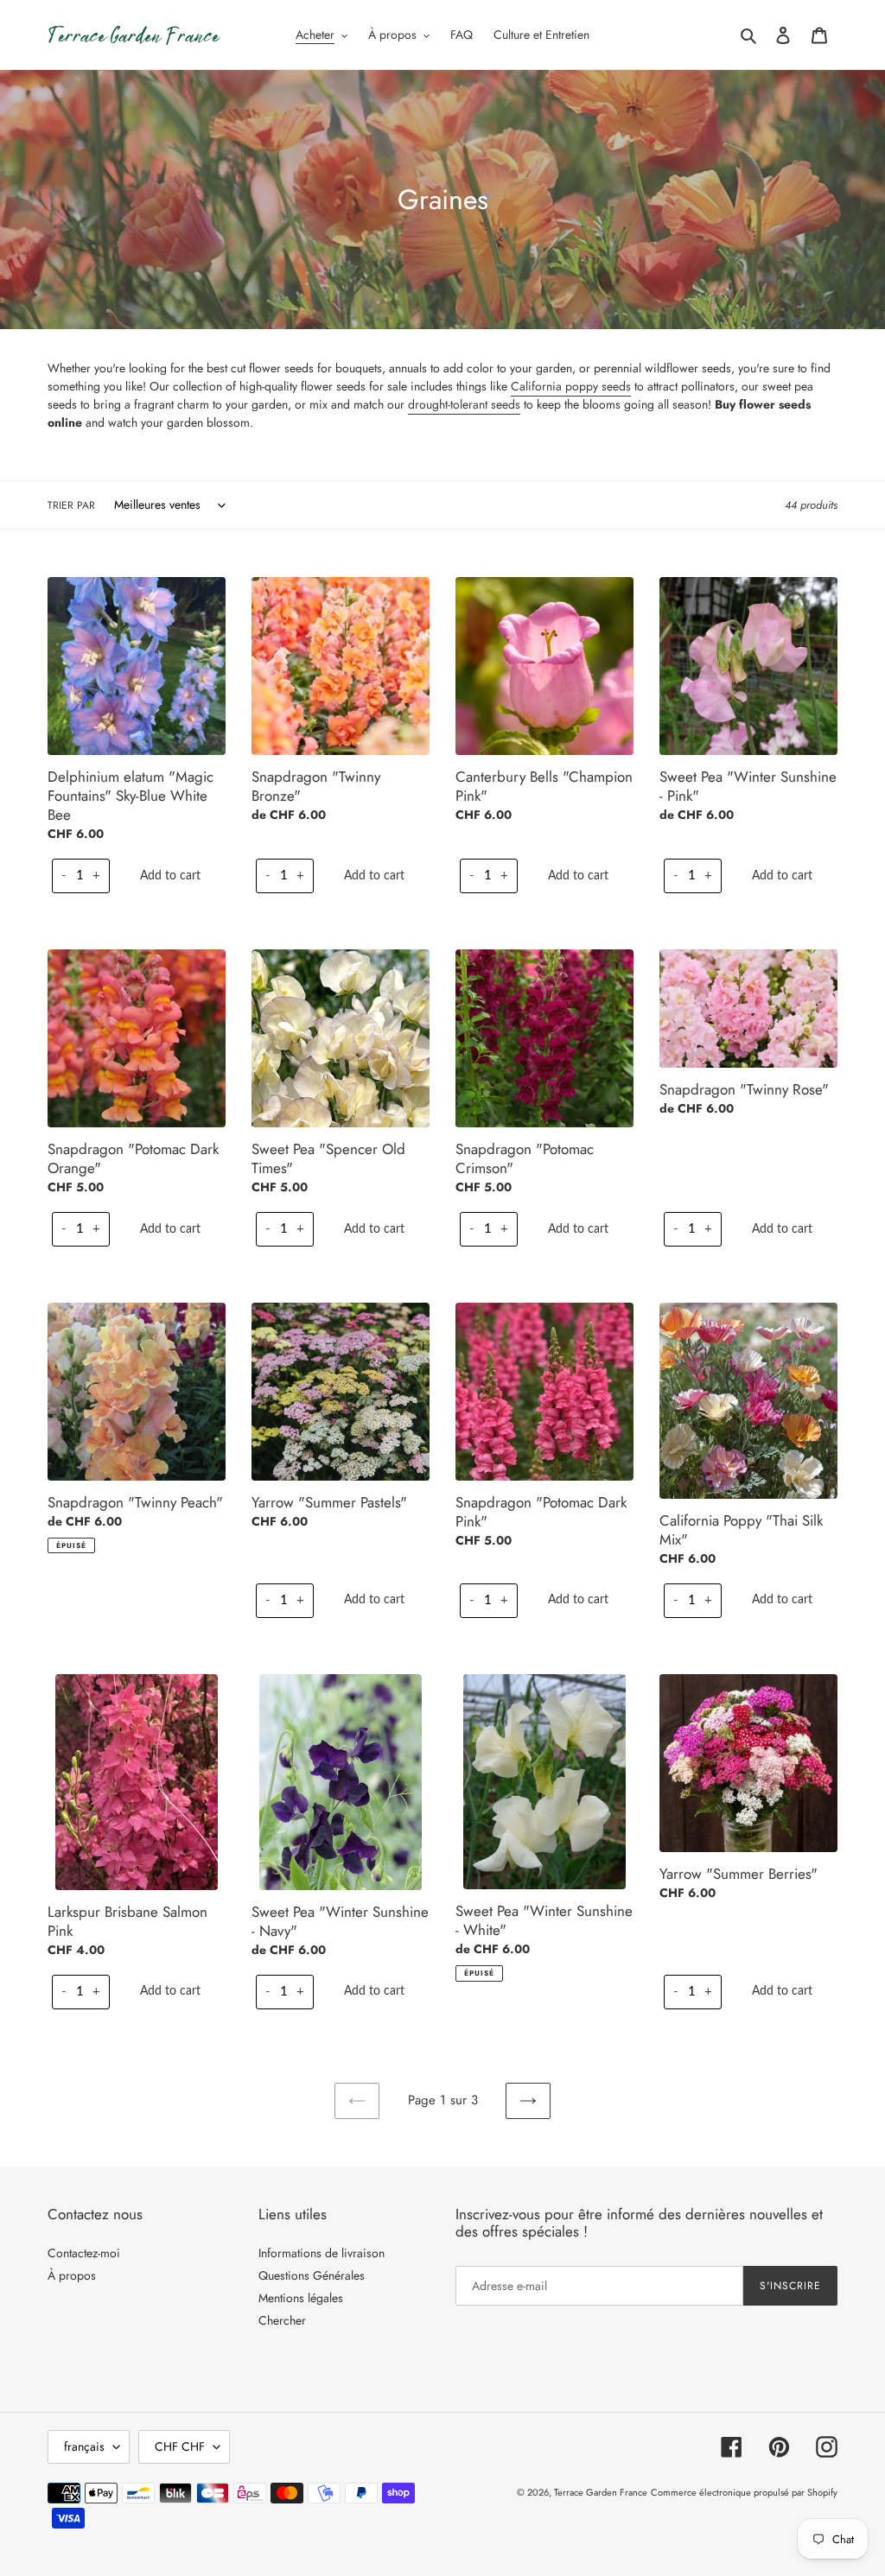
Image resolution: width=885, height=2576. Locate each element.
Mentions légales (301, 2298)
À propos (72, 2275)
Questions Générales (312, 2275)
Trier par (71, 505)
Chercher (282, 2320)
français (84, 2446)
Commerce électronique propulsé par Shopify (744, 2492)
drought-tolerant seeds (464, 404)
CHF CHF (180, 2446)
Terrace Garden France (601, 2492)
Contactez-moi (84, 2253)
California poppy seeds (571, 386)
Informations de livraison (322, 2253)
